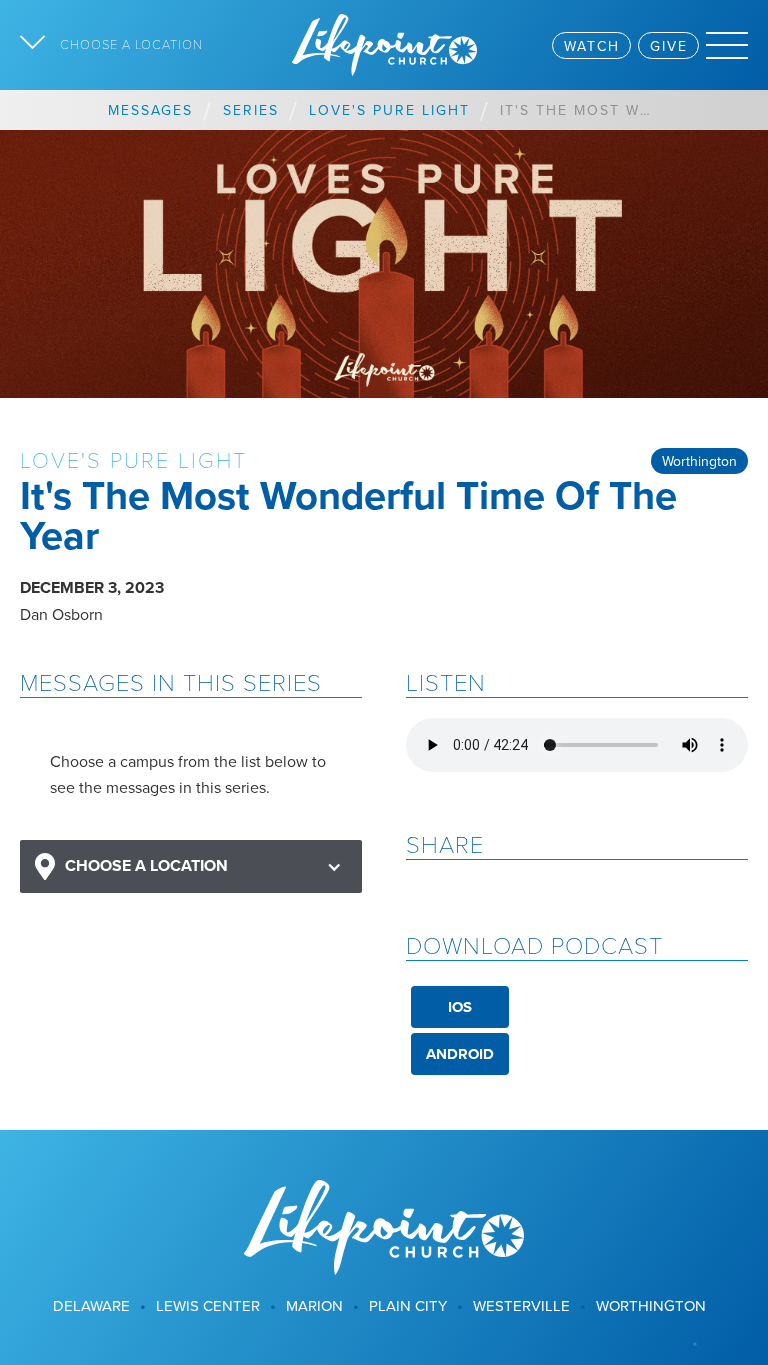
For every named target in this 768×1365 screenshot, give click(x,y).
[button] (191, 866)
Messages (150, 110)
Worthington (699, 461)
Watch (592, 46)
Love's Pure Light (389, 110)
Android (460, 1054)
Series (251, 110)
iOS (460, 1007)
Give (669, 46)
